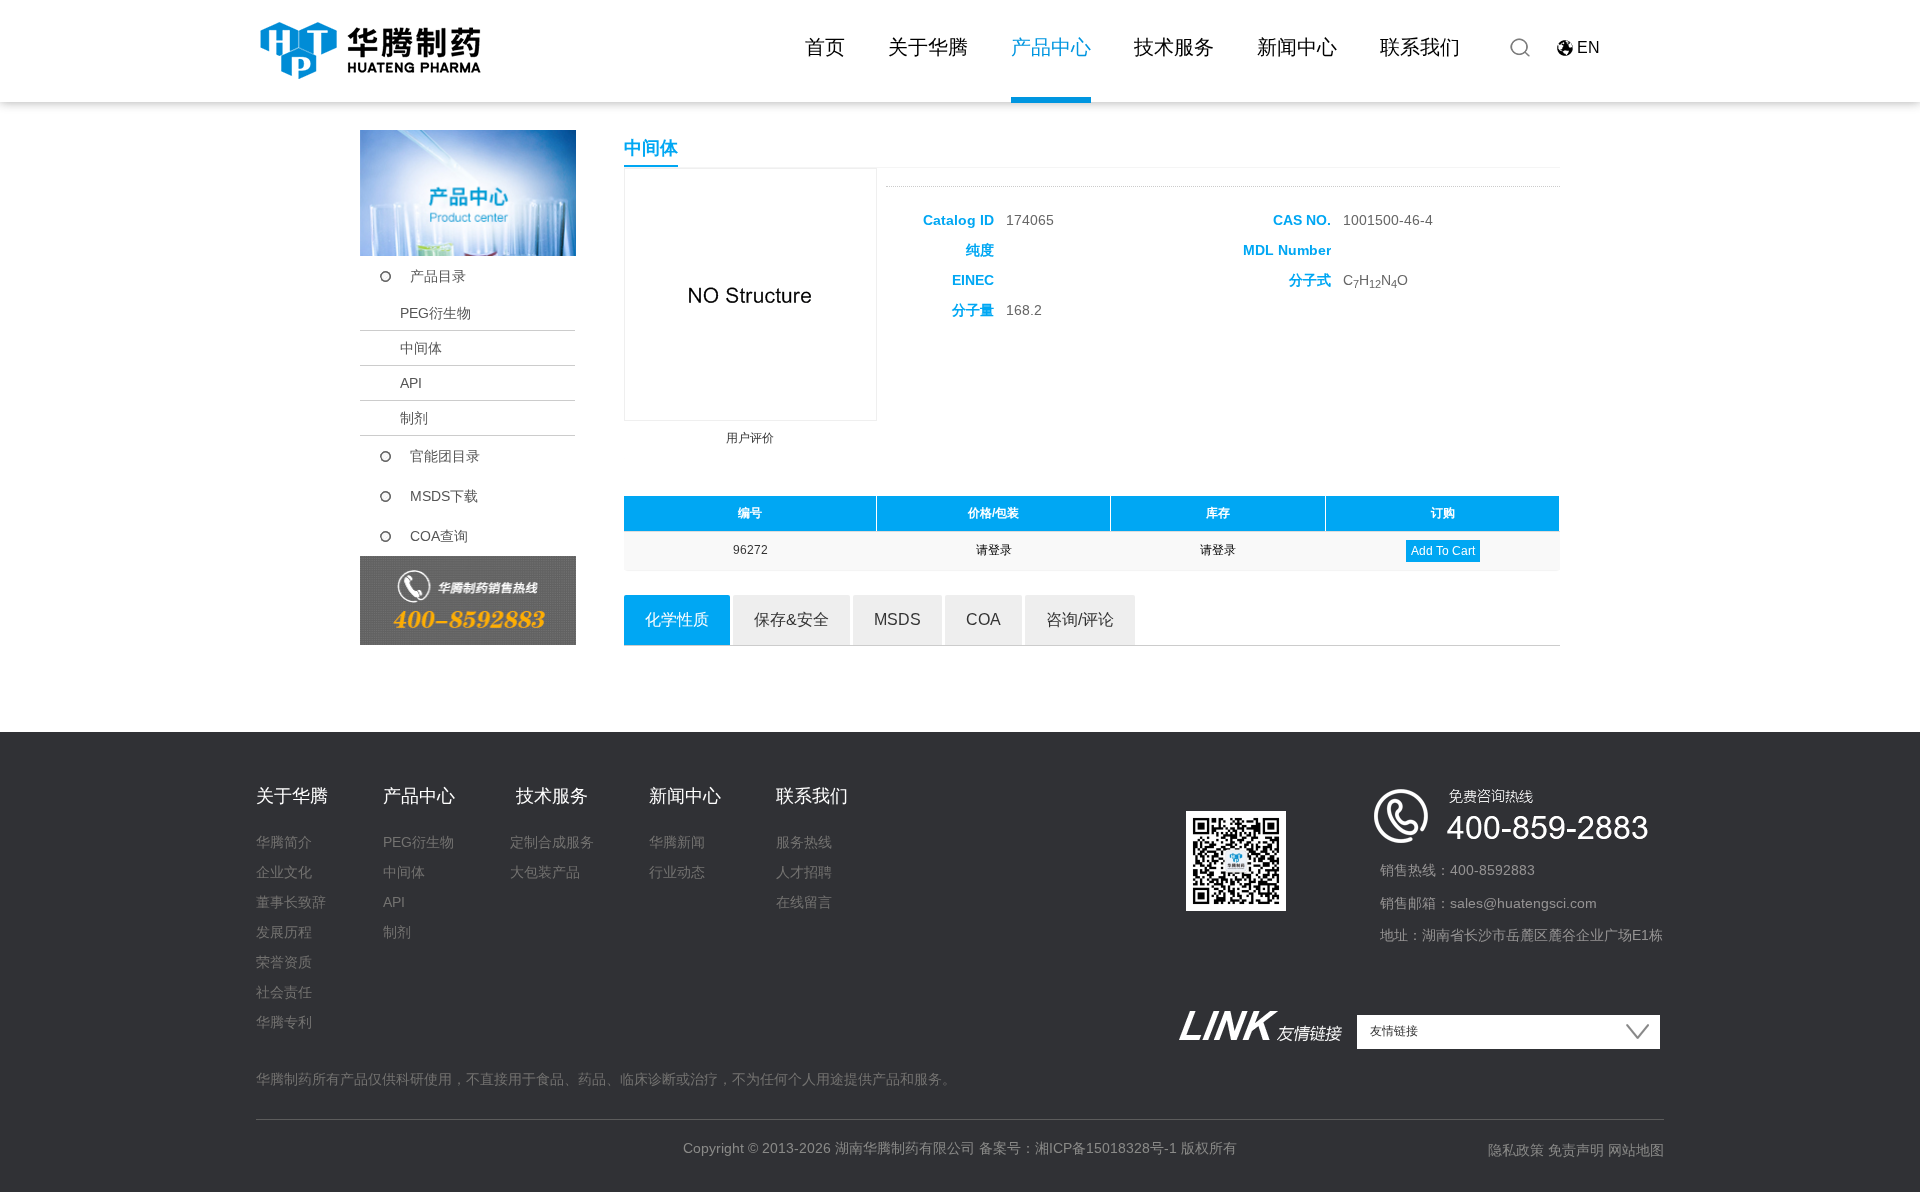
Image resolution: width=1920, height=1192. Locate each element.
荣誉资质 (284, 962)
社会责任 (284, 992)
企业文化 (284, 872)
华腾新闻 (677, 842)
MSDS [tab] (897, 619)
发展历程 (284, 932)
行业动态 (677, 872)
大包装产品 (545, 872)
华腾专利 (284, 1022)
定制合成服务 (552, 842)
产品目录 (438, 276)
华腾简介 (284, 842)
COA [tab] (983, 619)
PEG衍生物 (435, 313)
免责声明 (1576, 1150)
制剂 (414, 418)
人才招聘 (804, 872)
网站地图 (1636, 1150)
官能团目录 (445, 456)
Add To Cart (1443, 551)
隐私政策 (1516, 1150)
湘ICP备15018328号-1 (1106, 1148)
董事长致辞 (291, 902)
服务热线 (804, 842)
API (411, 383)
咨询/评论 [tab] (1080, 619)
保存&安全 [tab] (791, 619)
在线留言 (804, 902)
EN (1588, 47)
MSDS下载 (444, 496)
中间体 (421, 348)
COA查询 (439, 536)
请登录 (994, 550)
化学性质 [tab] (677, 619)
